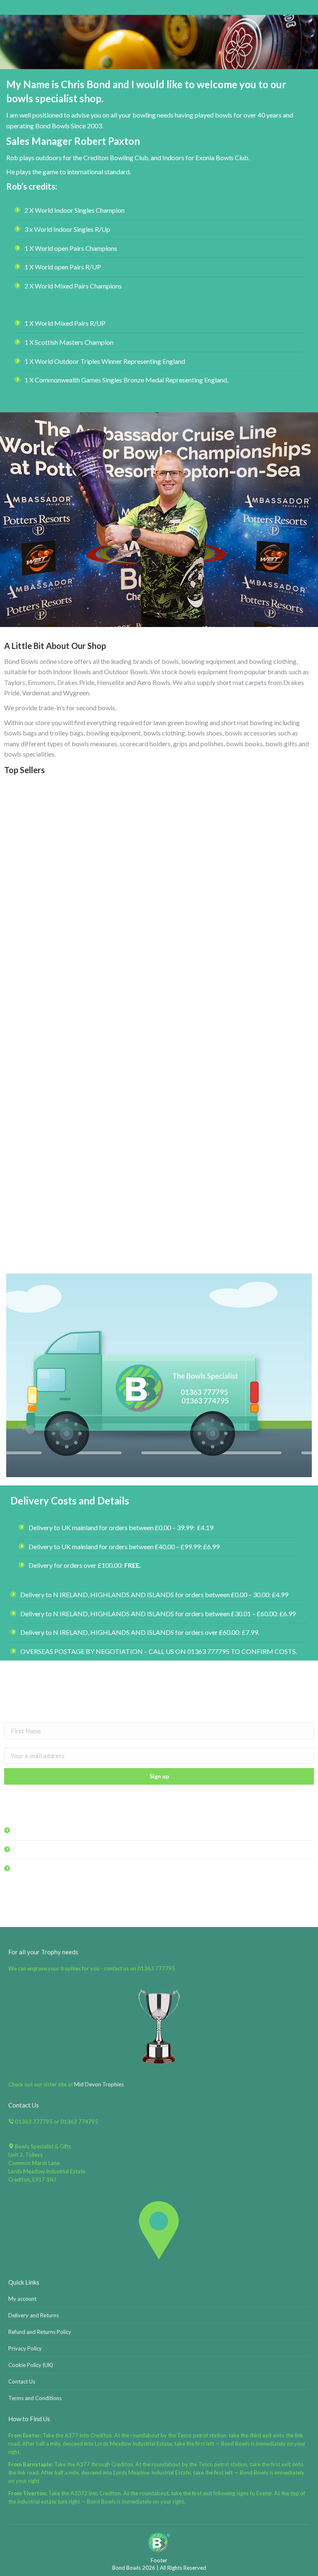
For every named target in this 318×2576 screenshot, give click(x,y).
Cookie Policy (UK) (31, 2365)
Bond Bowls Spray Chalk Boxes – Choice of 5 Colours (240, 1079)
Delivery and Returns (34, 2315)
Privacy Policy (25, 2348)
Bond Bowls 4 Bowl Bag (78, 1079)
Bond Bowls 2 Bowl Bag (78, 915)
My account (22, 2299)
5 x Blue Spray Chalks (240, 1242)
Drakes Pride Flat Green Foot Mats (78, 1242)
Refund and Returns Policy (40, 2332)
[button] (303, 1221)
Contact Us (22, 2381)
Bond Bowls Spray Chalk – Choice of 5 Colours (240, 915)
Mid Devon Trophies (99, 2084)
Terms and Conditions (35, 2398)
